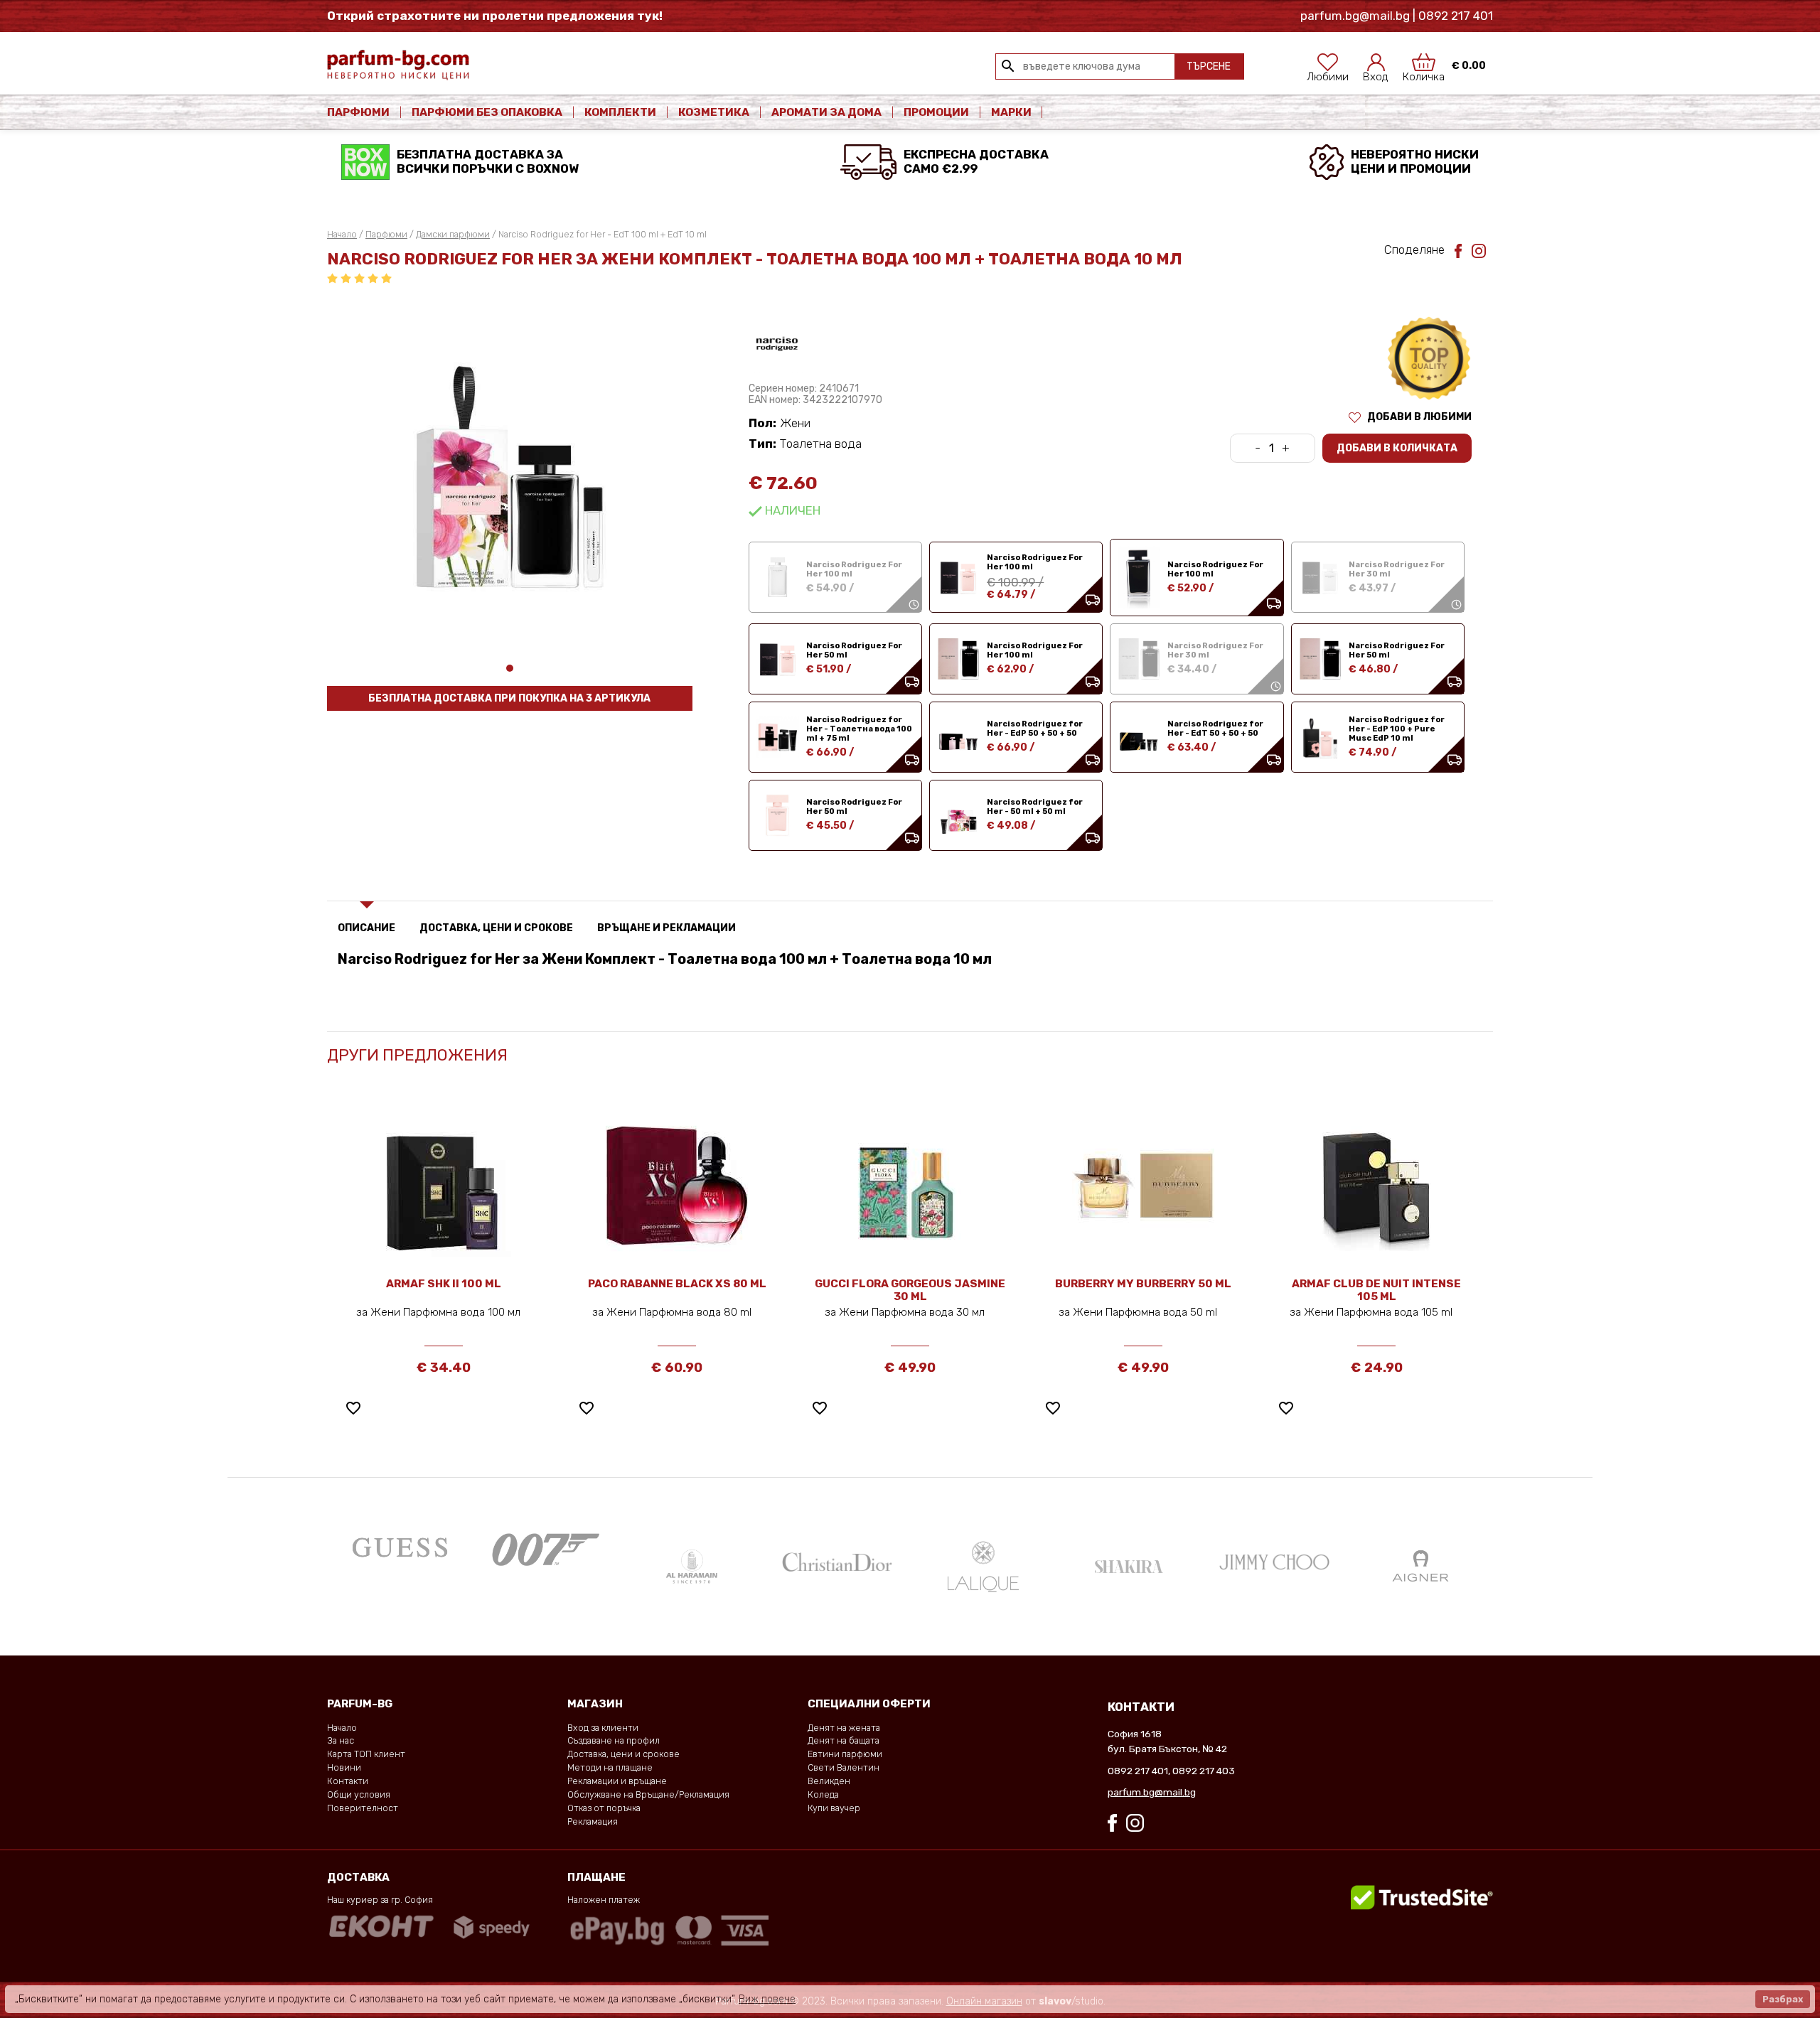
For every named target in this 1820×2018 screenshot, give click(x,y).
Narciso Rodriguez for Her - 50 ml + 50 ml (1035, 807)
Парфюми (358, 112)
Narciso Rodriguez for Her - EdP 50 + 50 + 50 (1035, 729)
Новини (344, 1767)
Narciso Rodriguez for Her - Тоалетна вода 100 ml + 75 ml (859, 729)
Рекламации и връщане (617, 1781)
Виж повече (767, 1999)
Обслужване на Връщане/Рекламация (648, 1794)
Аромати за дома (826, 112)
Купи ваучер (834, 1808)
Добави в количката (1397, 448)
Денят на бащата (844, 1740)
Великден (829, 1781)
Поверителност (363, 1808)
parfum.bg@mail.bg (1152, 1792)
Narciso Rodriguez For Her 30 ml (1397, 570)
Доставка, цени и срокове (623, 1754)
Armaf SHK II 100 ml (444, 1284)
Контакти (348, 1781)
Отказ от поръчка (604, 1808)
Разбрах (1783, 1999)
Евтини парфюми (845, 1754)
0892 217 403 (1204, 1771)
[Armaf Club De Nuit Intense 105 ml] (1376, 1185)
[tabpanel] (510, 477)
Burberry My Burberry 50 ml (1143, 1284)
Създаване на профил (614, 1740)
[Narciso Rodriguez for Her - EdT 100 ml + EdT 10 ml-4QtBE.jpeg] (510, 477)
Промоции (936, 112)
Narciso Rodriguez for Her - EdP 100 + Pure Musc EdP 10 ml (1397, 729)
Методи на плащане (610, 1767)
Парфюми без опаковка (487, 112)
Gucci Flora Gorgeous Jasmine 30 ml (910, 1290)
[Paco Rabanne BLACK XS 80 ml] (677, 1185)
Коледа (823, 1794)
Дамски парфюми (453, 234)
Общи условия (359, 1794)
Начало (342, 234)
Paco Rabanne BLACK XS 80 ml (677, 1284)
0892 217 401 (1138, 1771)
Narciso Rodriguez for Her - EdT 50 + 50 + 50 (1215, 729)
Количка (1424, 73)
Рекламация (593, 1821)
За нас (341, 1740)
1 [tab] (510, 668)
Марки (1012, 112)
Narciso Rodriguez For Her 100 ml (854, 570)
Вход (1376, 73)
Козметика (714, 112)
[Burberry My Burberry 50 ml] (1143, 1185)
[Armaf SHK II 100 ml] (444, 1185)
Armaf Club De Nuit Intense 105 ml (1376, 1290)
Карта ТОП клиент (366, 1754)
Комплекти (620, 112)
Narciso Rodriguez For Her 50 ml (854, 651)
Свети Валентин (844, 1767)
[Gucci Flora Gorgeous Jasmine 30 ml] (910, 1185)
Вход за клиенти (603, 1728)
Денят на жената (844, 1728)
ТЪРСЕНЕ (1209, 66)
